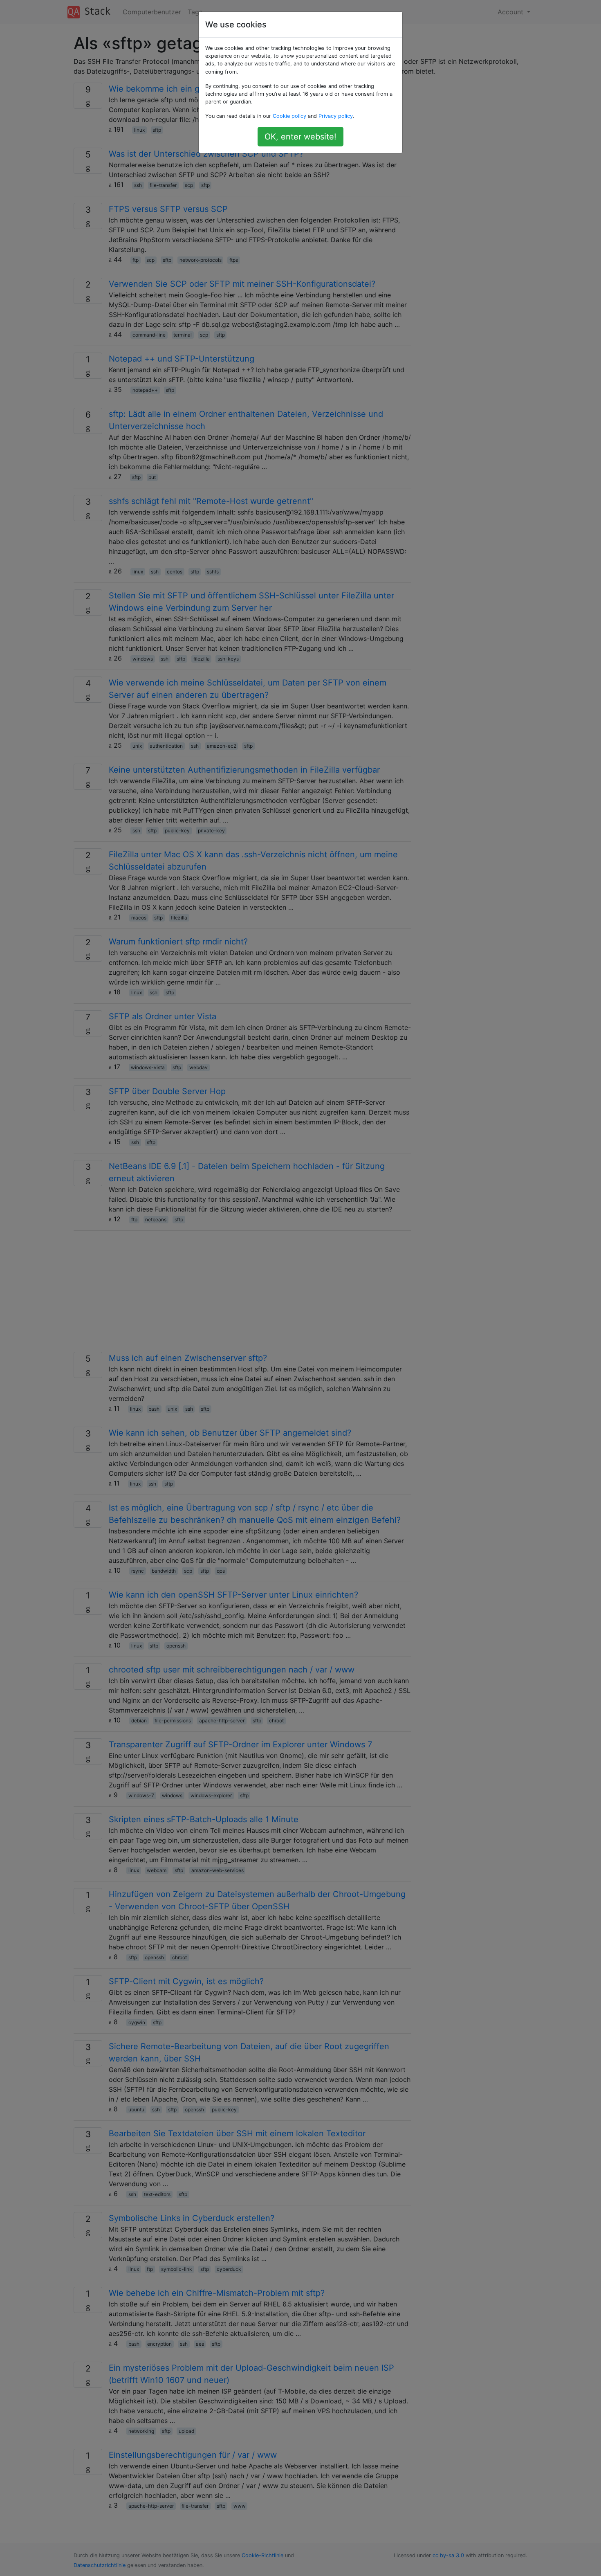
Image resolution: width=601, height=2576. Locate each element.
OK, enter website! (300, 137)
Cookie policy (289, 116)
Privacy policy (336, 116)
